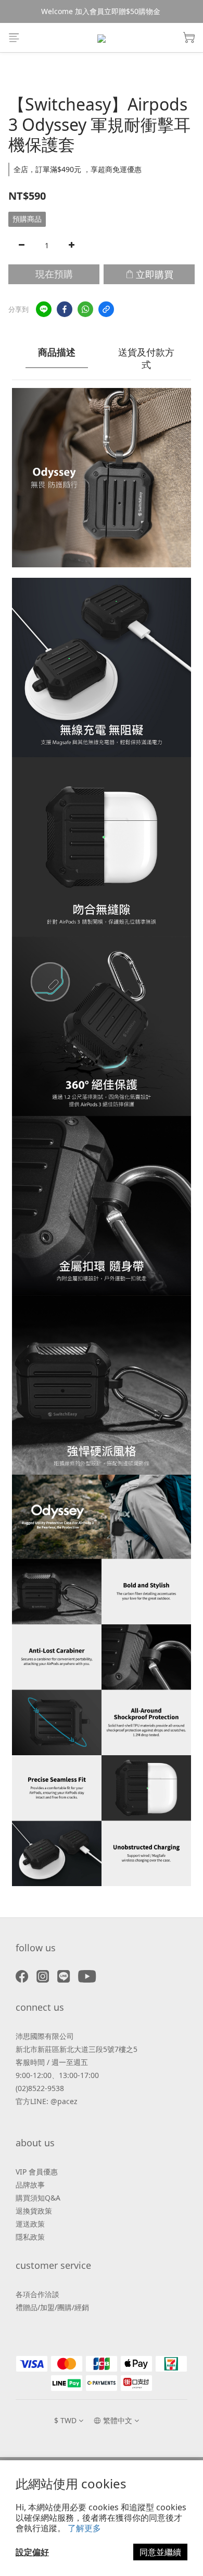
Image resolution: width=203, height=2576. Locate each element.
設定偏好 (32, 2552)
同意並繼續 (160, 2552)
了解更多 (84, 2528)
